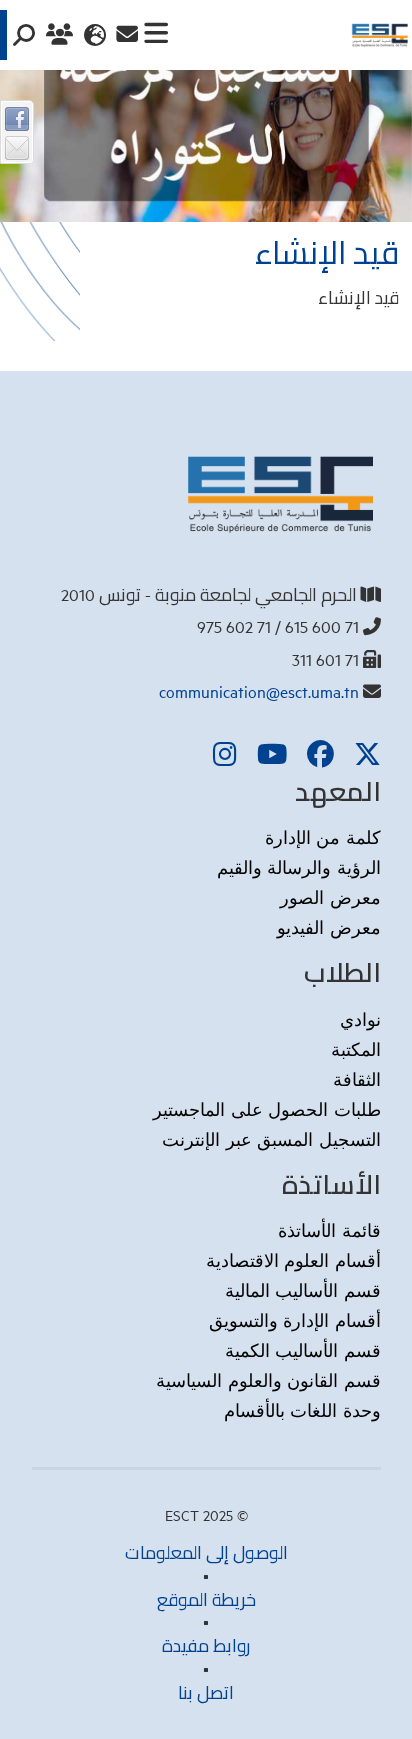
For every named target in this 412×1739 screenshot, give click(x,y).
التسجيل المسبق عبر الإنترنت (271, 1139)
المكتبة (356, 1049)
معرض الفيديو (329, 927)
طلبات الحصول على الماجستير (267, 1109)
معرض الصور (330, 897)
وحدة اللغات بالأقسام (302, 1410)
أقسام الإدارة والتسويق (295, 1320)
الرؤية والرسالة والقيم (299, 867)
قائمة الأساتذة (329, 1230)
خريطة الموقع (206, 1599)
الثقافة (357, 1079)
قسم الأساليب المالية (303, 1290)
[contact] (127, 34)
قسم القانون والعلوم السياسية (268, 1380)
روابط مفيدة (206, 1645)
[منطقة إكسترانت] (62, 35)
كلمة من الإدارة (323, 837)
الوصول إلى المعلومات (206, 1552)
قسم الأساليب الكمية (303, 1350)
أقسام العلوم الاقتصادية (293, 1260)
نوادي (360, 1019)
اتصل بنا (206, 1692)
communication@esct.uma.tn (259, 691)
